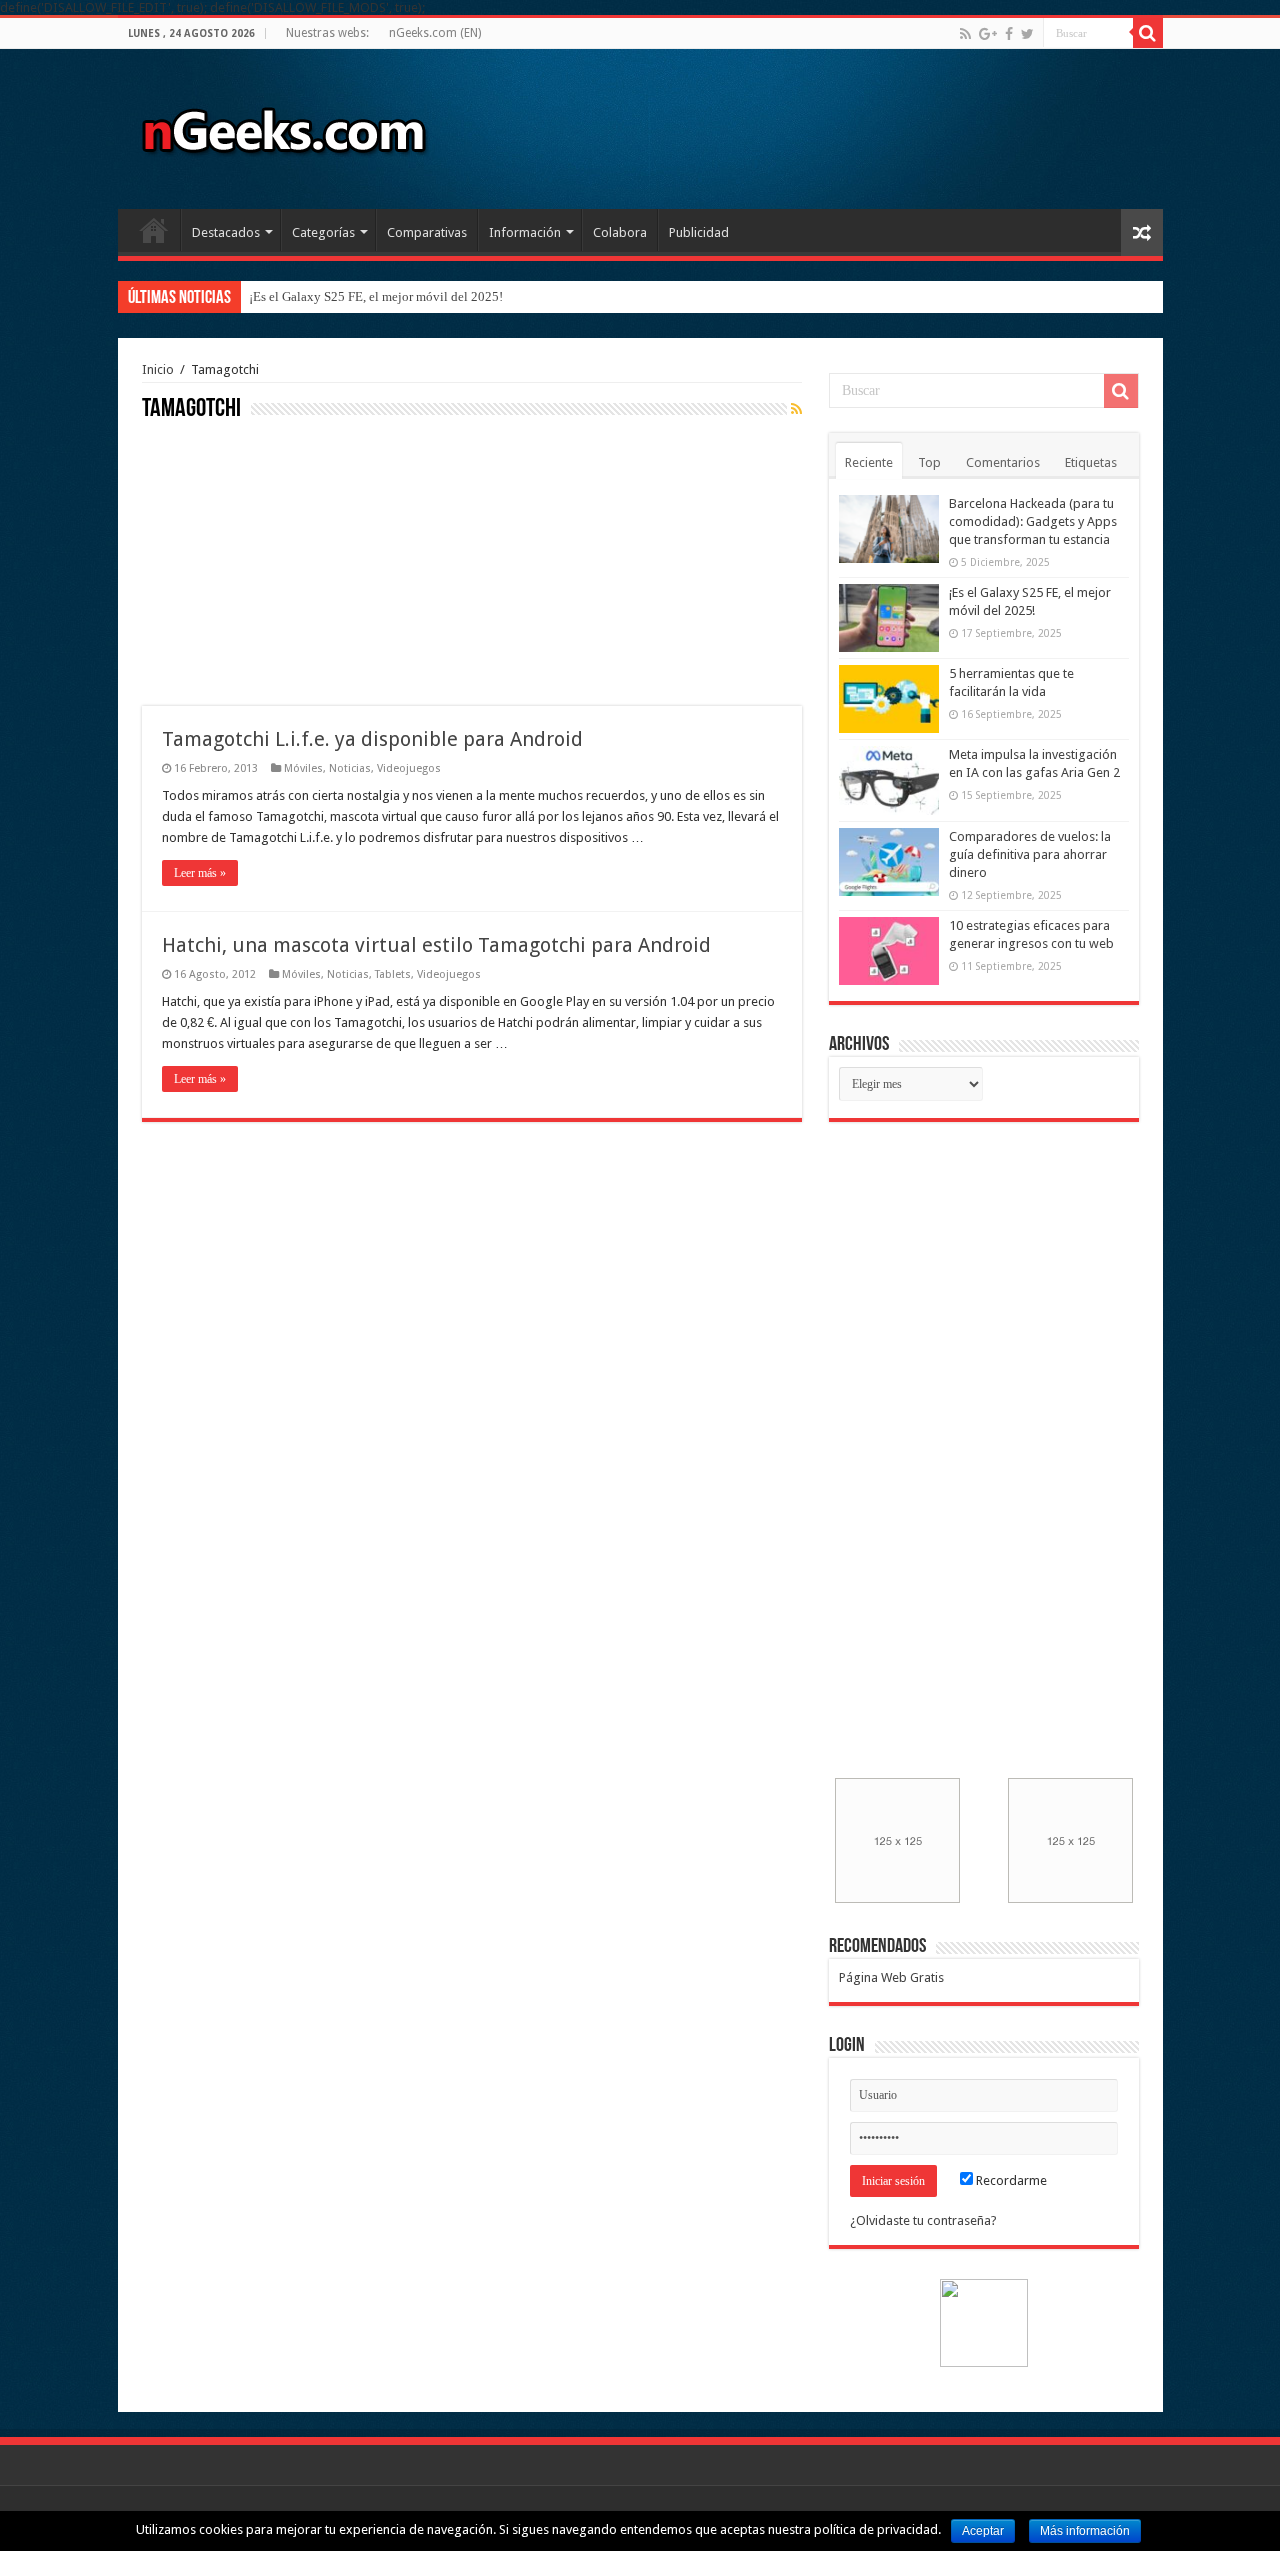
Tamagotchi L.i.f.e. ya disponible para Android (372, 739)
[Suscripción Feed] (796, 409)
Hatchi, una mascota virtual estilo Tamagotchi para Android (436, 945)
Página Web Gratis (891, 1977)
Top (929, 462)
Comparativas (427, 232)
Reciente (869, 462)
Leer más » (200, 873)
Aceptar (983, 2531)
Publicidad (699, 232)
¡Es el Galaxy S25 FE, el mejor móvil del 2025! (376, 296)
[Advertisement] (292, 561)
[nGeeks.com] (283, 125)
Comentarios (1003, 462)
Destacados (226, 232)
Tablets (393, 974)
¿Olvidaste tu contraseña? (923, 2220)
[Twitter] (1027, 34)
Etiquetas (1091, 462)
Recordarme (1010, 2180)
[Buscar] (1148, 33)
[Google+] (988, 34)
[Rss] (965, 34)
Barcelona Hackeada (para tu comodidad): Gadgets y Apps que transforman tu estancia (1033, 521)
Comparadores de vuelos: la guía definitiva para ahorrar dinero (1030, 854)
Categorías (323, 232)
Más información (1085, 2531)
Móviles (303, 768)
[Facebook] (1009, 34)
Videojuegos (409, 768)
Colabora (620, 232)
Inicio (154, 230)
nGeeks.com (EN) (435, 33)
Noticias (350, 768)
